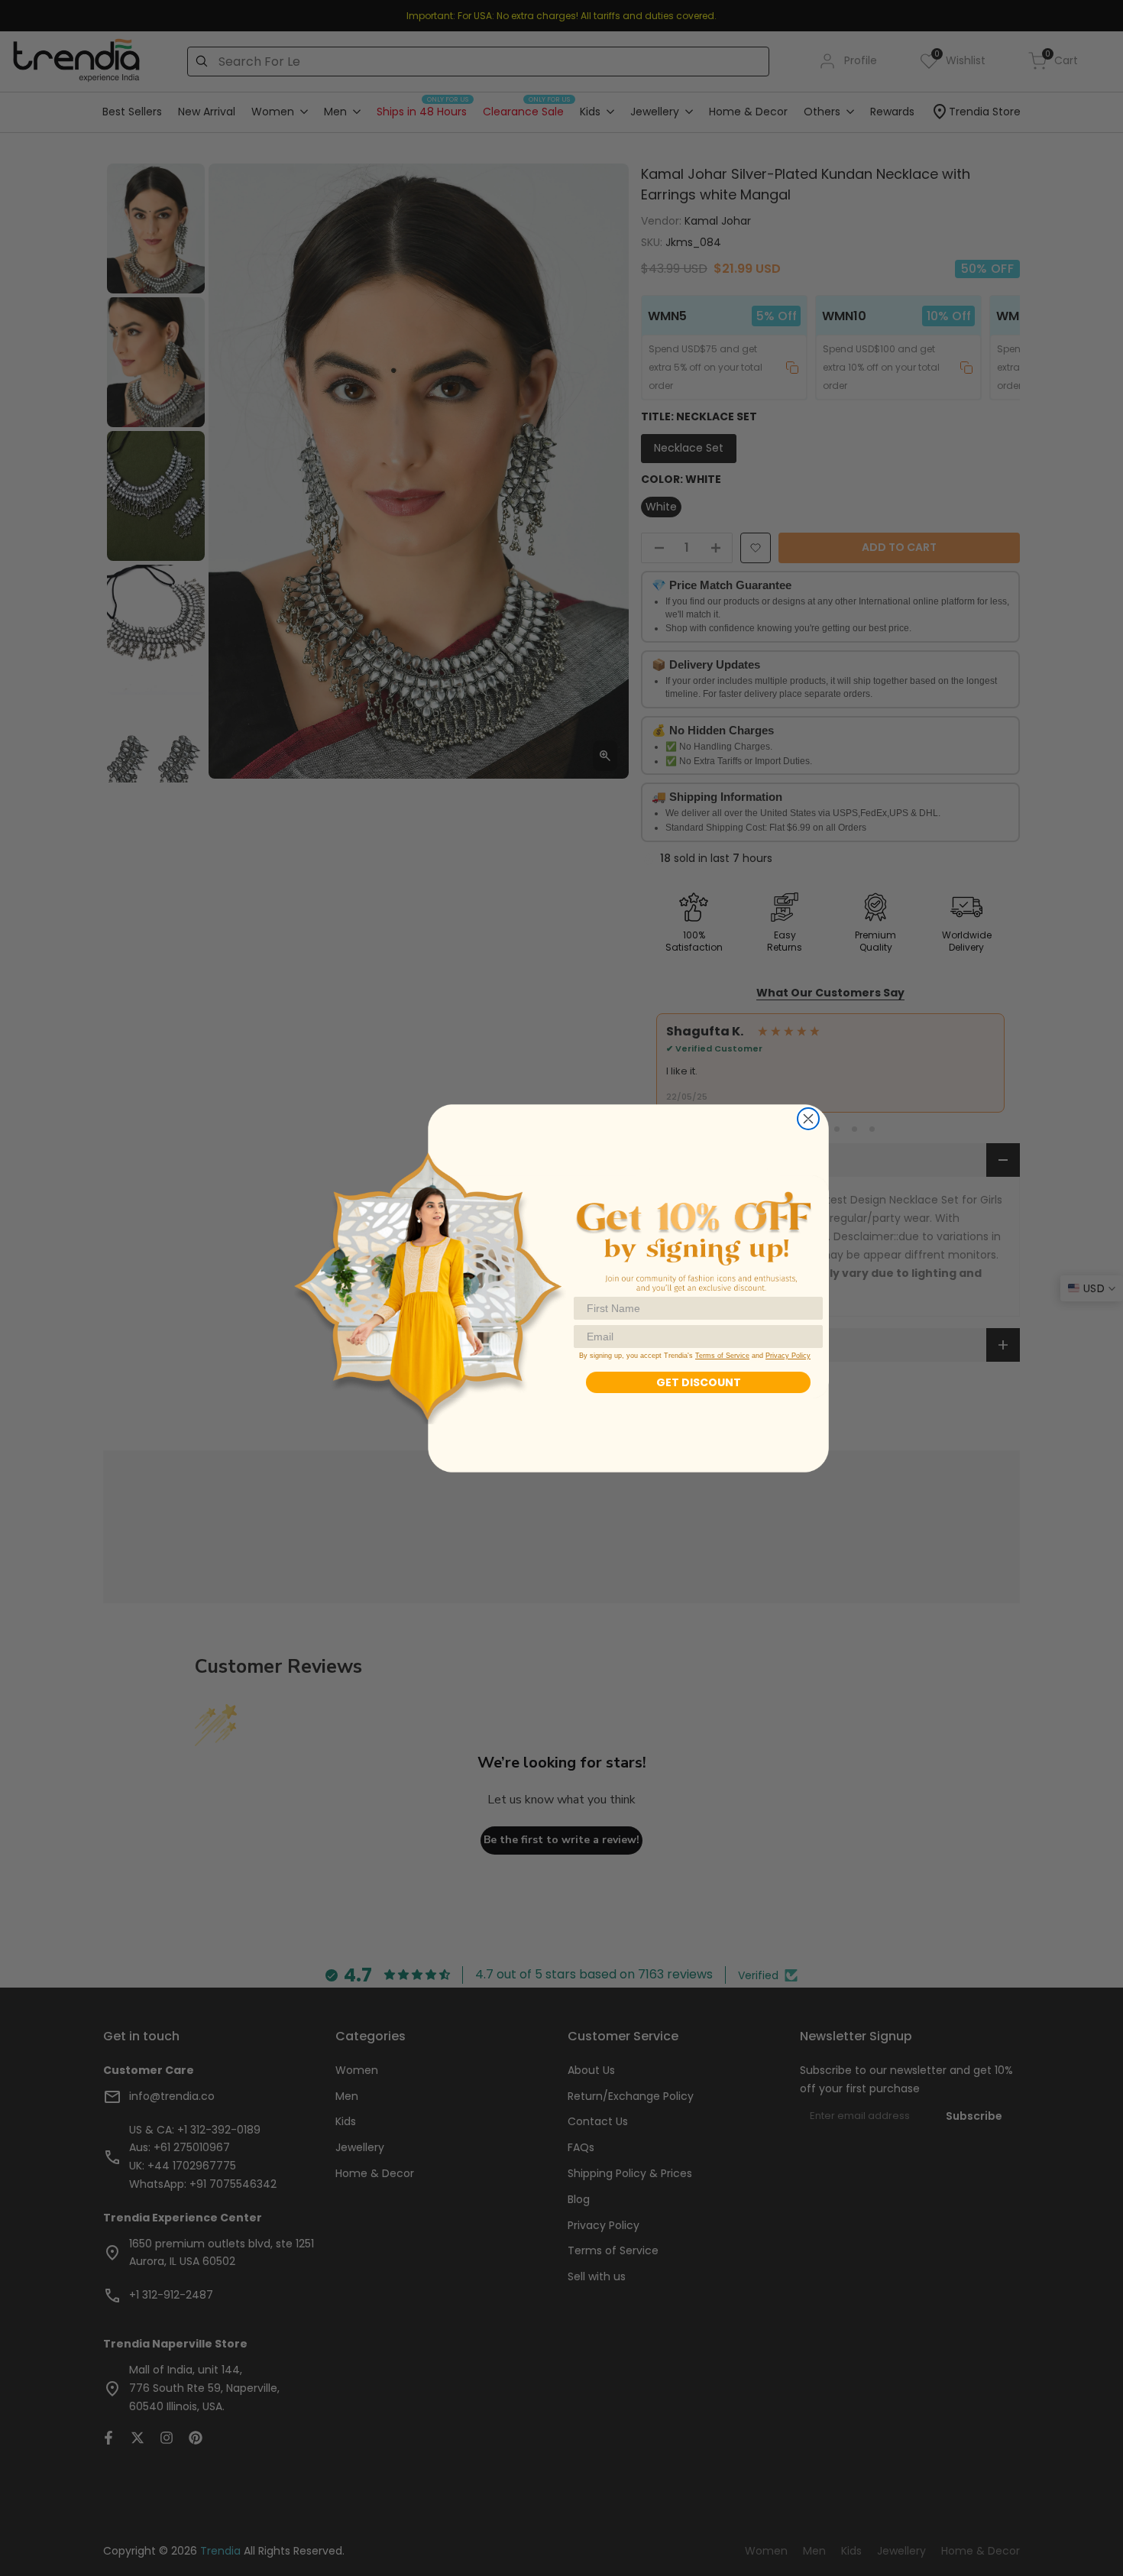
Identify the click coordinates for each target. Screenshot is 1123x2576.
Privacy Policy (788, 1356)
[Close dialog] (808, 1119)
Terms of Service (722, 1356)
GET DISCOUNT (699, 1382)
